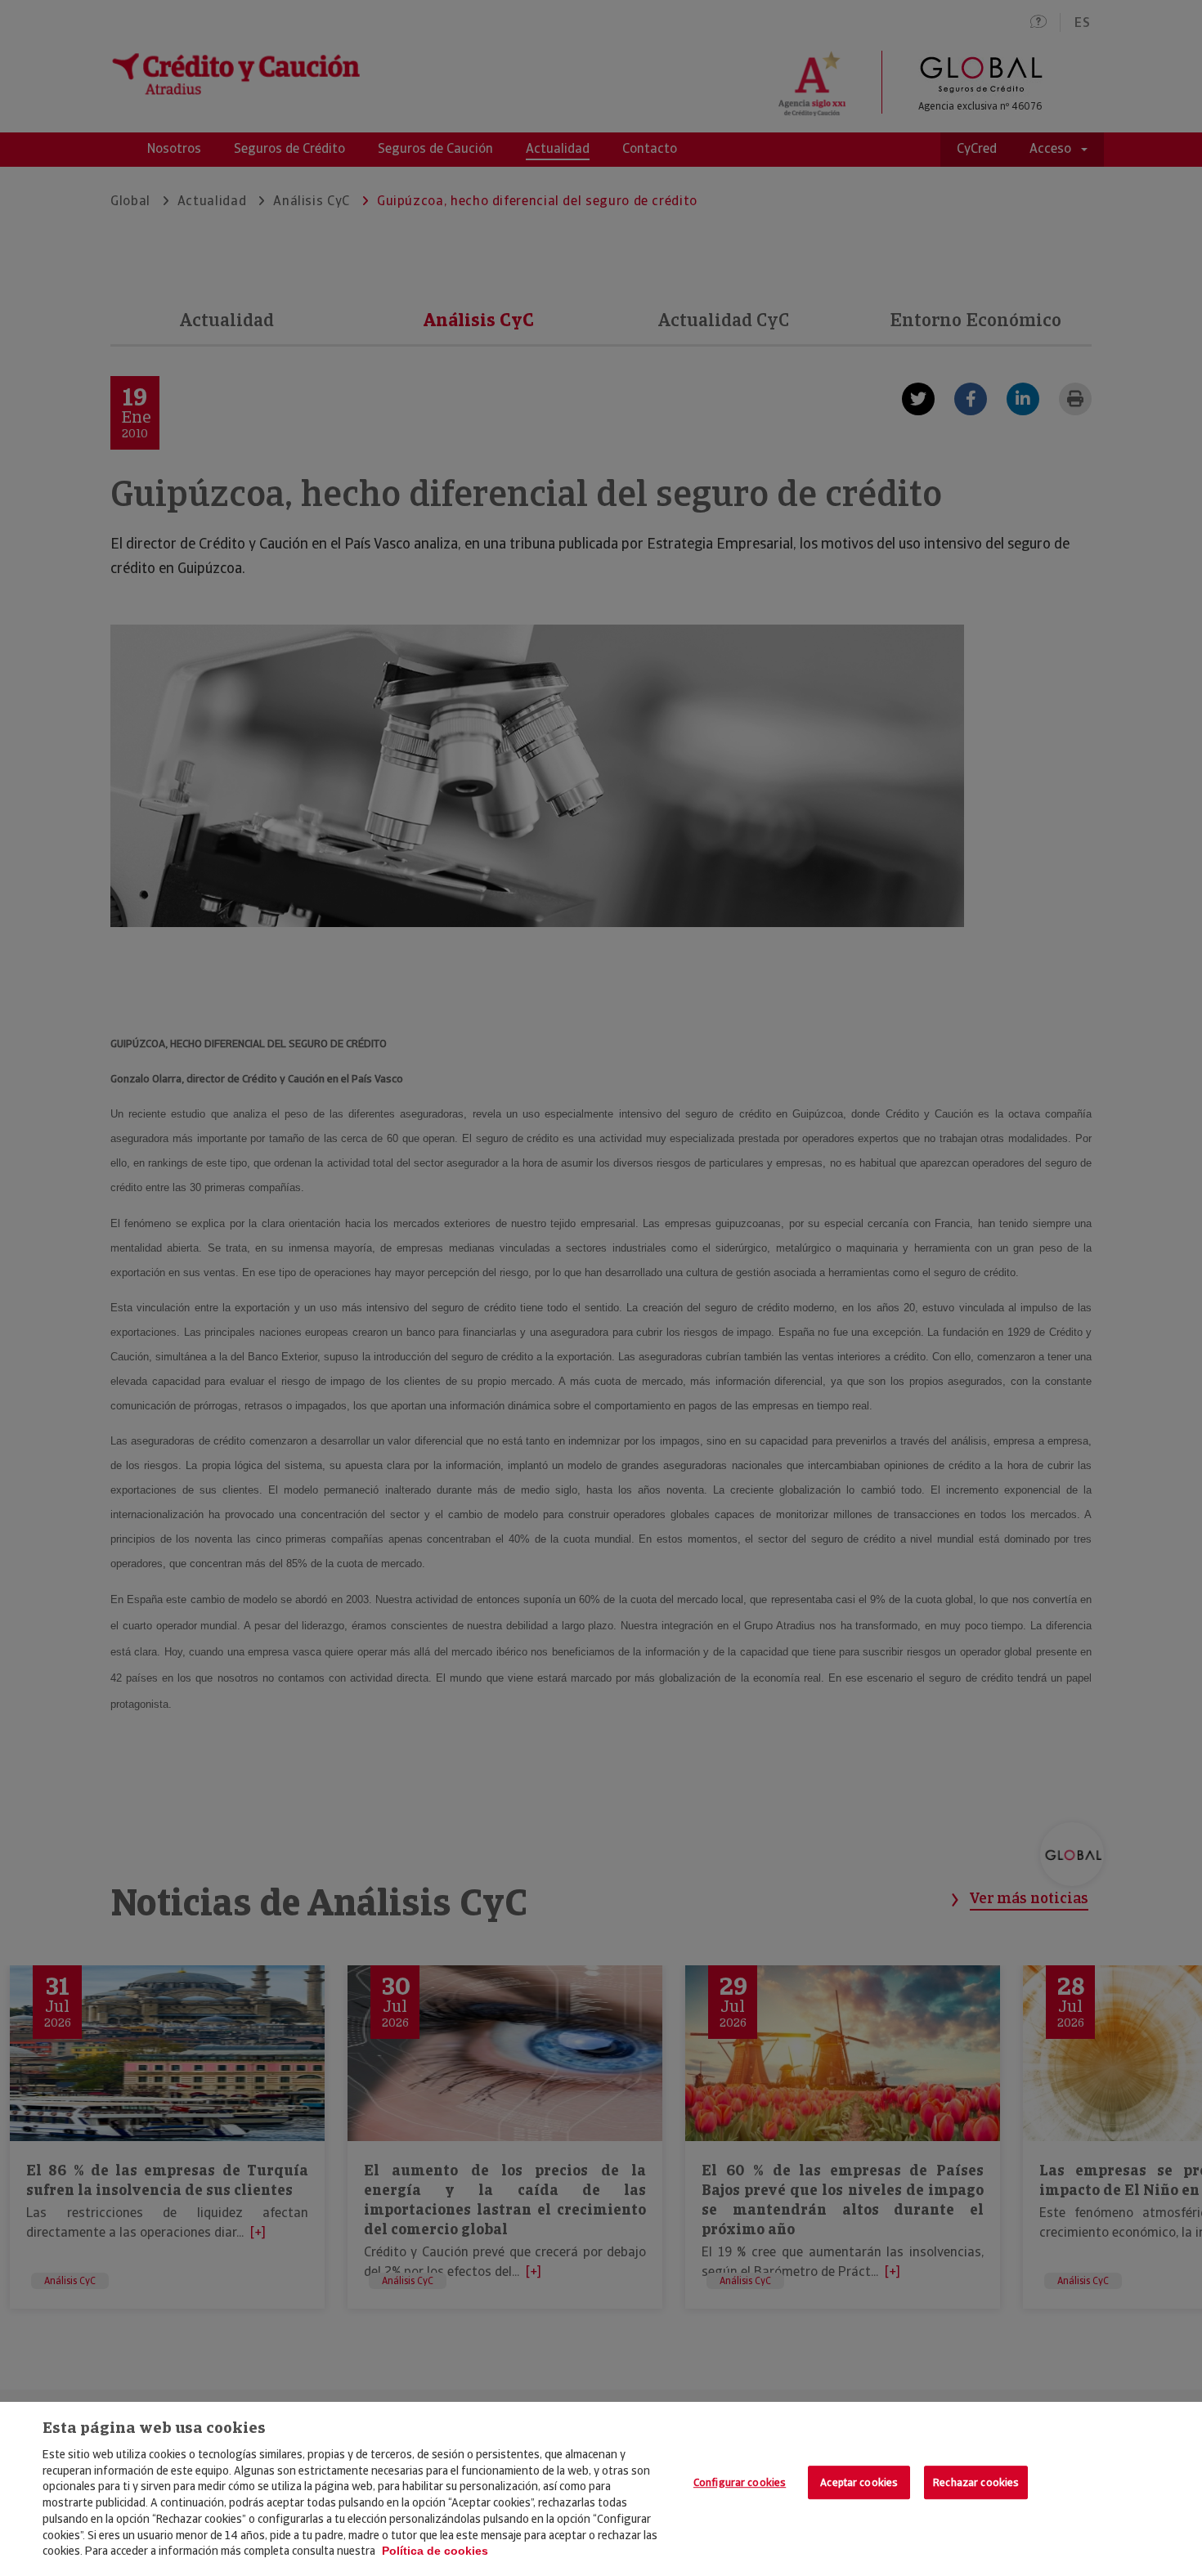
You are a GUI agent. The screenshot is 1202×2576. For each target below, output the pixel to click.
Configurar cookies (740, 2482)
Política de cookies (435, 2551)
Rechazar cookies (976, 2482)
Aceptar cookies (859, 2482)
